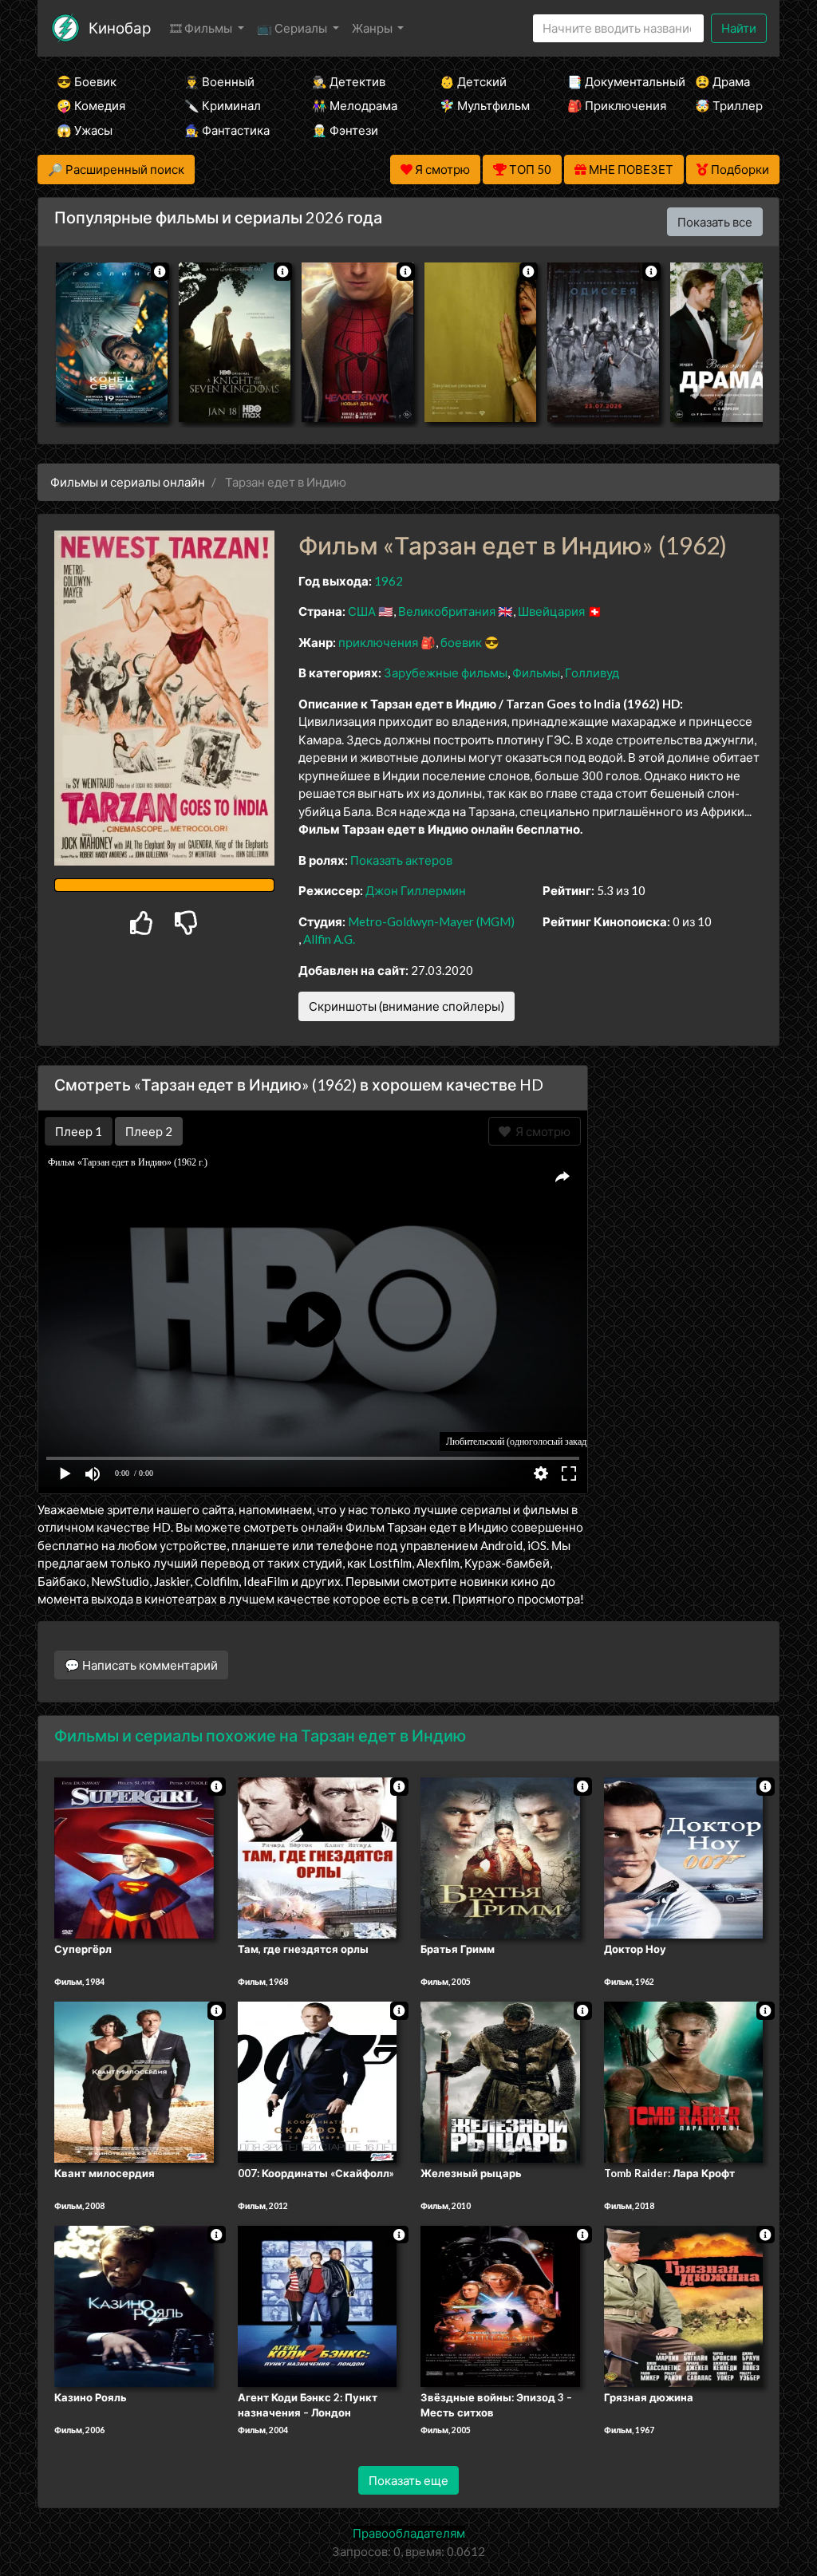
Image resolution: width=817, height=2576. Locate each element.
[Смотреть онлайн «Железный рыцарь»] (500, 2081)
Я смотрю (541, 1131)
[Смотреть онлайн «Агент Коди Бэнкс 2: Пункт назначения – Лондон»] (318, 2305)
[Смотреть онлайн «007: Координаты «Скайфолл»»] (318, 2081)
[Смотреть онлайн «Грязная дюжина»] (684, 2305)
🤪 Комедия (91, 105)
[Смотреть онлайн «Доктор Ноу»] (684, 1857)
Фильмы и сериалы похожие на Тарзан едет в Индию (260, 1735)
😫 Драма (722, 81)
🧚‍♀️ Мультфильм (482, 105)
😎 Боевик (87, 81)
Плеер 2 (149, 1131)
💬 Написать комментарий (141, 1665)
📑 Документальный (610, 81)
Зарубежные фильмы (446, 673)
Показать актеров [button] (401, 860)
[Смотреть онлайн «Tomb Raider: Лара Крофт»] (684, 2081)
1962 (389, 581)
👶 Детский (473, 81)
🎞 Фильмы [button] (202, 28)
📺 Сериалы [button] (293, 28)
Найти (739, 28)
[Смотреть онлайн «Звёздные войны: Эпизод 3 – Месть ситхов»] (500, 2305)
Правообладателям (409, 2533)
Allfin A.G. (329, 939)
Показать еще (408, 2480)
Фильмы (536, 673)
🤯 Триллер (729, 105)
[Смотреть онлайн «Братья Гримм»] (500, 1857)
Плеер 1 (79, 1131)
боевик (461, 642)
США (362, 611)
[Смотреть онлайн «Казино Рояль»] (134, 2305)
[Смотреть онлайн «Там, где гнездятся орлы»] (318, 1857)
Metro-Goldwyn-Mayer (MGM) (431, 921)
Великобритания (447, 611)
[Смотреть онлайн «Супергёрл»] (134, 1857)
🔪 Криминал (223, 105)
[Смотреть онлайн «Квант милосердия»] (134, 2081)
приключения (378, 642)
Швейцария (551, 611)
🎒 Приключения (610, 105)
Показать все (715, 222)
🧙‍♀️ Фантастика (227, 130)
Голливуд (592, 673)
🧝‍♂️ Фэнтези (345, 130)
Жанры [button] (373, 28)
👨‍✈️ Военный (219, 81)
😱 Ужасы (85, 130)
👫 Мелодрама (354, 105)
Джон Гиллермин (416, 890)
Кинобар (120, 28)
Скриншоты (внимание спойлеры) (407, 1006)
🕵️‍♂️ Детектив (349, 81)
